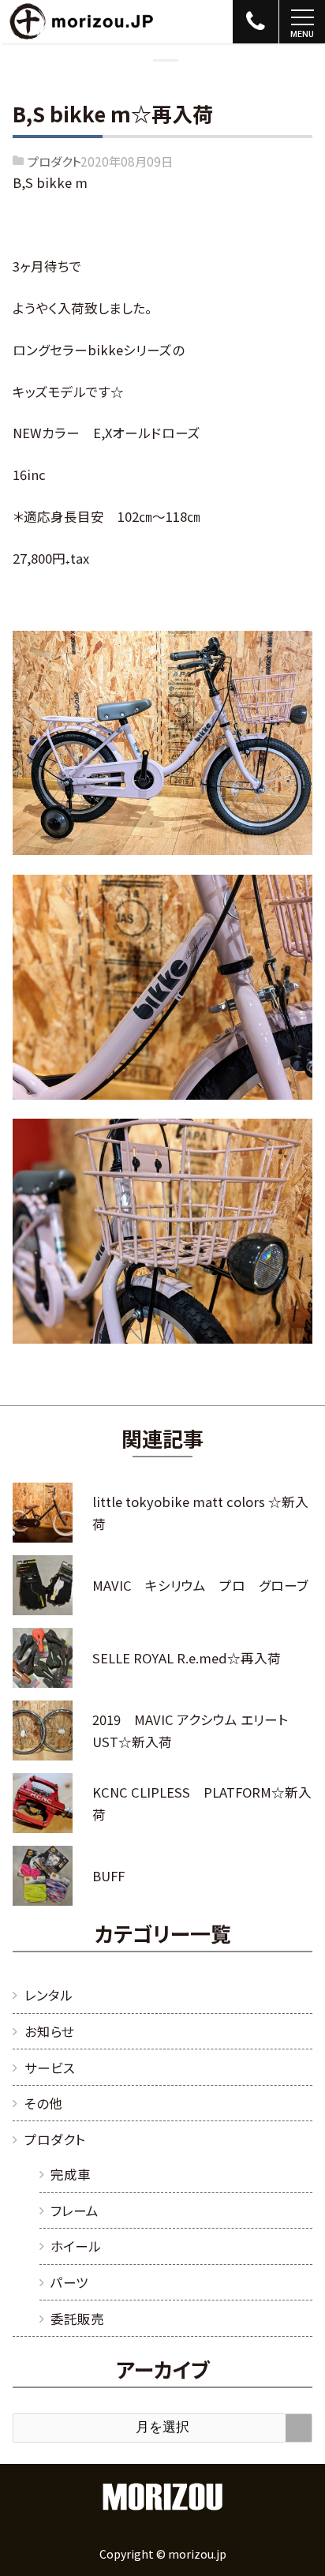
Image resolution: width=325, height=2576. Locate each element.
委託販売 (77, 2319)
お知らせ (49, 2031)
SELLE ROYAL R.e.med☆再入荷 (187, 1658)
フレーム (75, 2210)
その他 (43, 2103)
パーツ (69, 2282)
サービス (50, 2068)
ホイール (76, 2246)
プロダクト (54, 161)
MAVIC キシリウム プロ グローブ (200, 1585)
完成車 (71, 2174)
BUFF (108, 1876)
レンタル (49, 1995)
